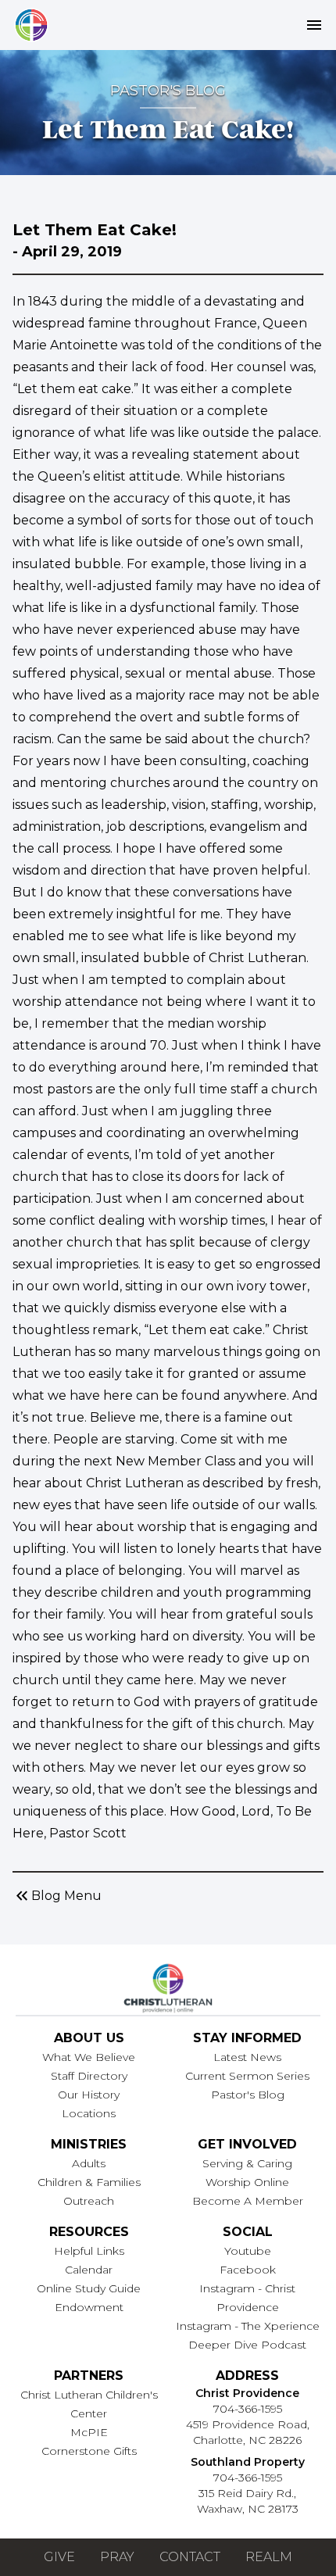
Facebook (248, 2270)
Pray (117, 2557)
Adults (89, 2163)
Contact (190, 2557)
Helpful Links (89, 2251)
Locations (89, 2113)
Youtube (248, 2251)
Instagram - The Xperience (248, 2326)
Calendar (89, 2270)
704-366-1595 (248, 2409)
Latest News (247, 2057)
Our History (89, 2095)
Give (59, 2557)
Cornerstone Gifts (89, 2451)
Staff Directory (89, 2076)
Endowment (89, 2307)
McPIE (89, 2432)
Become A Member (248, 2201)
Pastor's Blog (248, 2095)
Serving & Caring (247, 2163)
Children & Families (89, 2182)
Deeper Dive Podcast (247, 2345)
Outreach (89, 2201)
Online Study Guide (89, 2288)
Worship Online (247, 2182)
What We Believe (89, 2057)
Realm (269, 2557)
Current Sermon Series (247, 2076)
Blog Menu (57, 1896)
